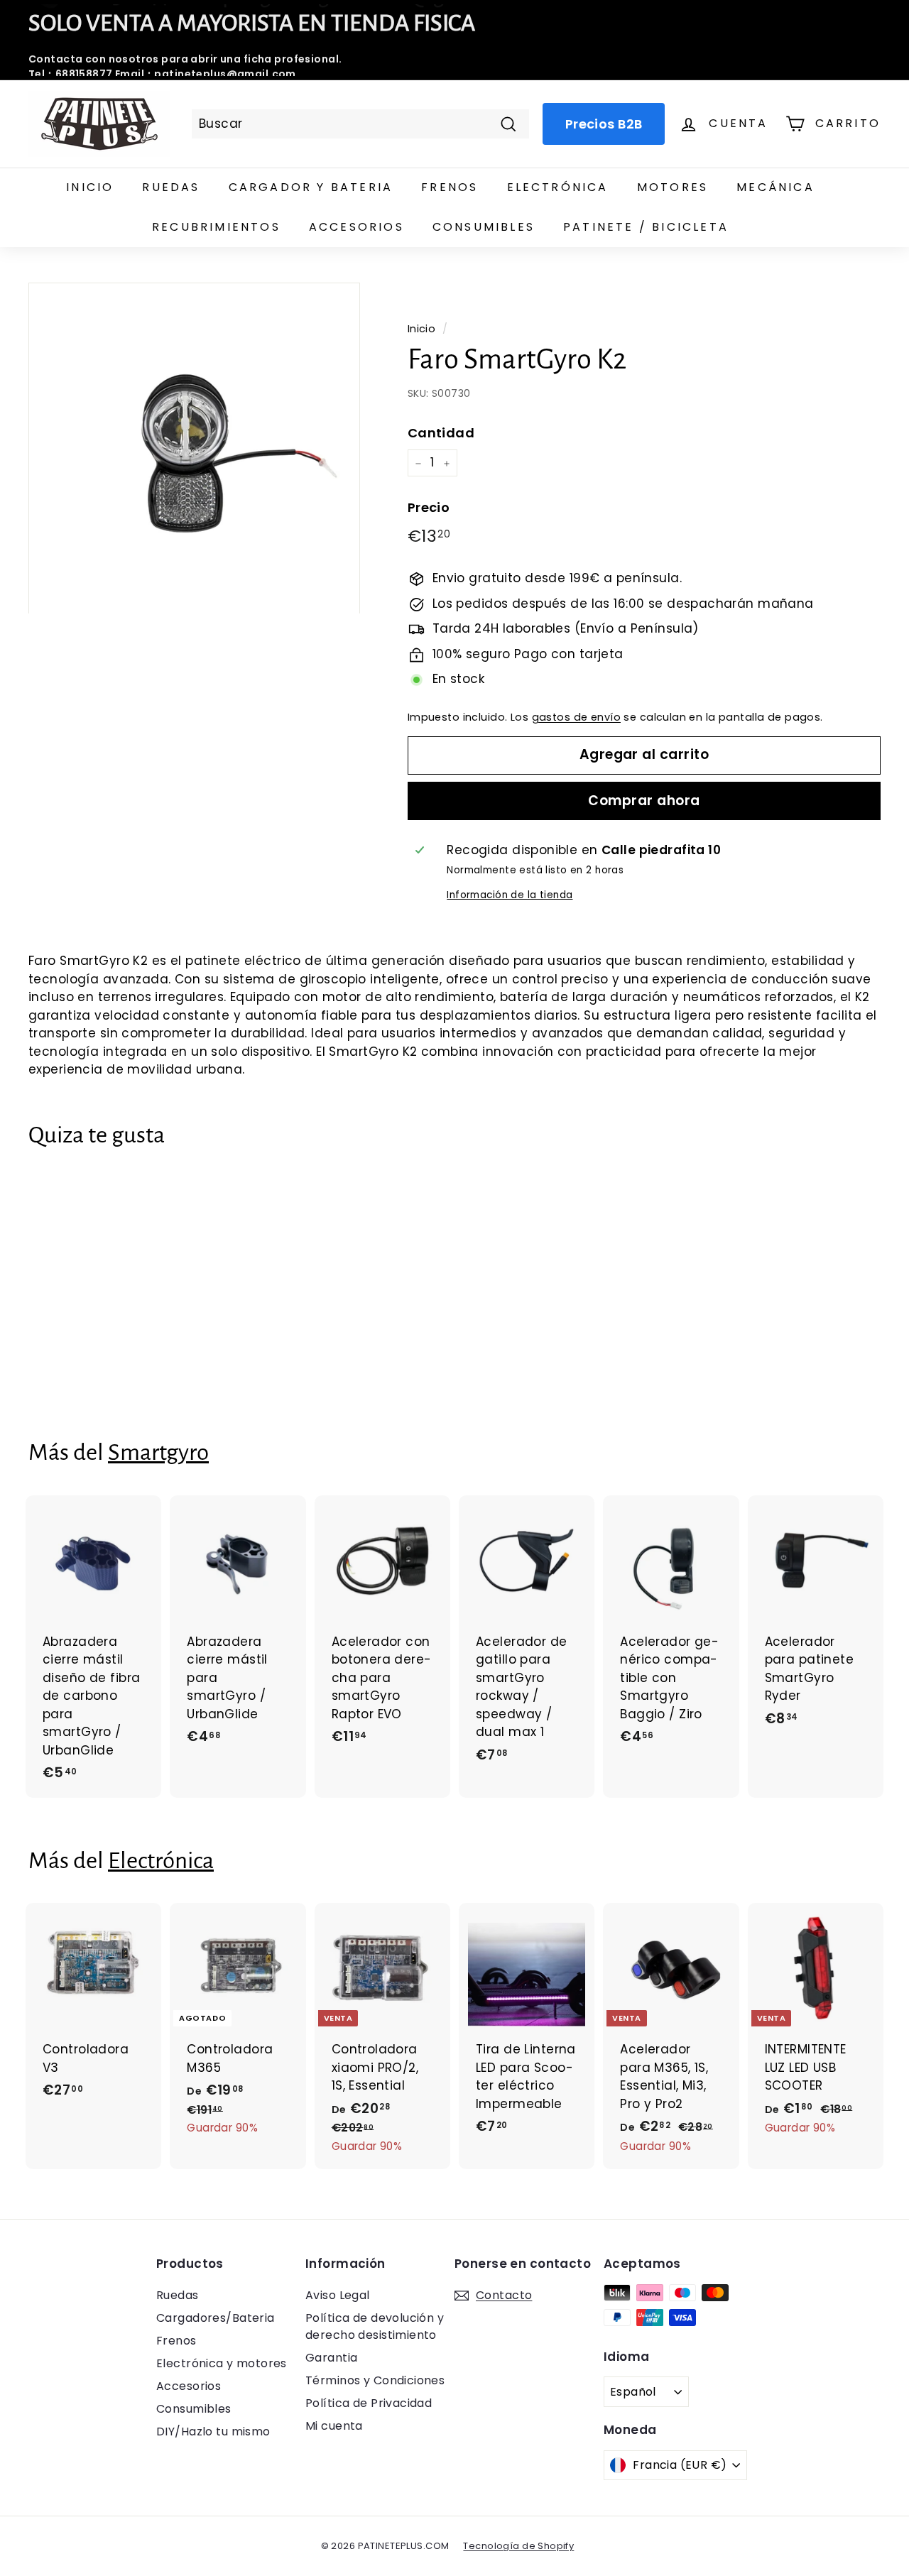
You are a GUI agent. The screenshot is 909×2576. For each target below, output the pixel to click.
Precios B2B (604, 124)
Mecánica (775, 187)
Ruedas (171, 187)
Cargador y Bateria (311, 187)
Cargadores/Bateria (216, 2318)
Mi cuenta (334, 2426)
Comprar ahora (644, 801)
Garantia (331, 2358)
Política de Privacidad (369, 2403)
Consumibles (484, 227)
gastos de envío (576, 717)
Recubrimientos (216, 227)
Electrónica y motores (222, 2363)
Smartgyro (158, 1452)
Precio (429, 507)
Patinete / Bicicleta (646, 227)
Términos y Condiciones (375, 2380)
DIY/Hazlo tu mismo (213, 2432)
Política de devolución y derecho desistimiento (375, 2326)
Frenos (450, 187)
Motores (673, 187)
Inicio (90, 187)
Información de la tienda (510, 895)
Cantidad (441, 433)
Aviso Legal (338, 2295)
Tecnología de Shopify (518, 2546)
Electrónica (558, 187)
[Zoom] (194, 448)
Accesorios (356, 227)
